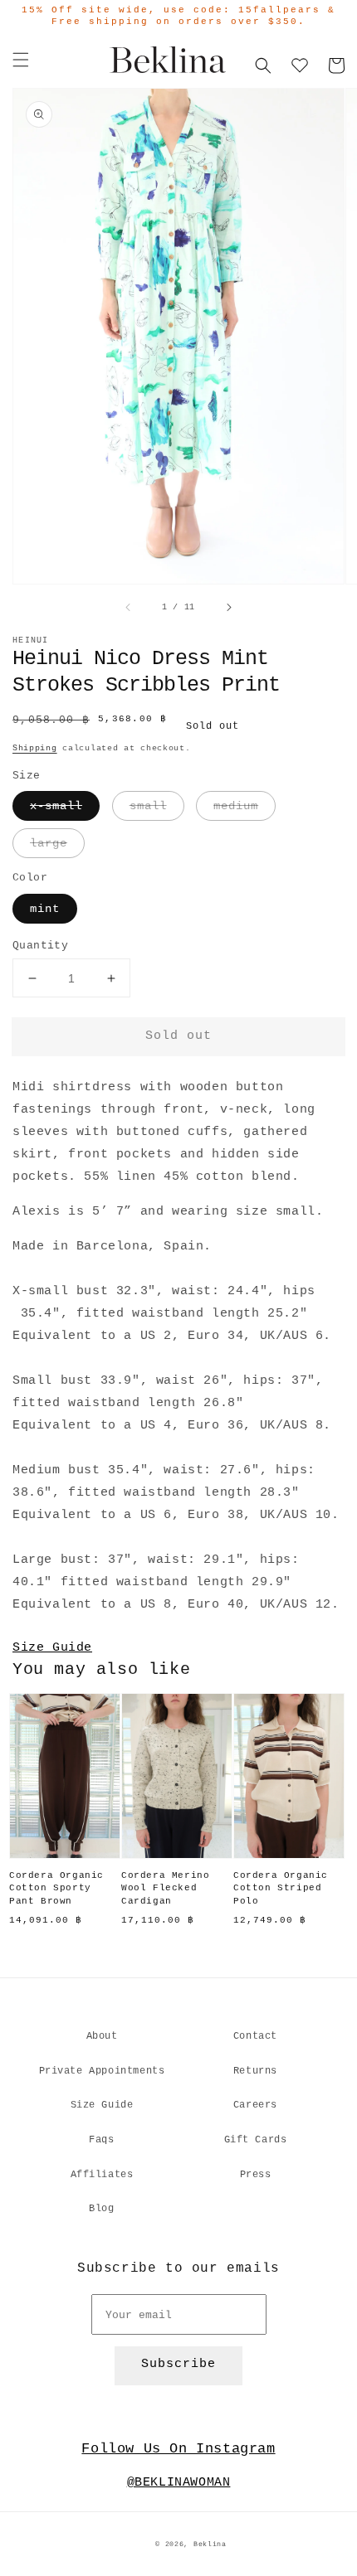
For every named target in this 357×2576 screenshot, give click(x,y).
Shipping (35, 748)
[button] (21, 60)
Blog (101, 2209)
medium (236, 806)
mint (45, 909)
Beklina (210, 2544)
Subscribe (178, 2364)
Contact (255, 2036)
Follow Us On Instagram (178, 2449)
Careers (255, 2105)
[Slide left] (129, 608)
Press (256, 2175)
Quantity (40, 946)
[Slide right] (228, 608)
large (49, 843)
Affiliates (102, 2175)
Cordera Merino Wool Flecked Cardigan (165, 1888)
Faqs (101, 2140)
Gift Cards (256, 2140)
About (102, 2036)
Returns (255, 2071)
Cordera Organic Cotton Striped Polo (281, 1888)
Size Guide (52, 1648)
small (148, 806)
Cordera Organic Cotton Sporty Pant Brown (56, 1888)
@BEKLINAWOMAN (179, 2483)
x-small (56, 806)
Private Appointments (102, 2071)
